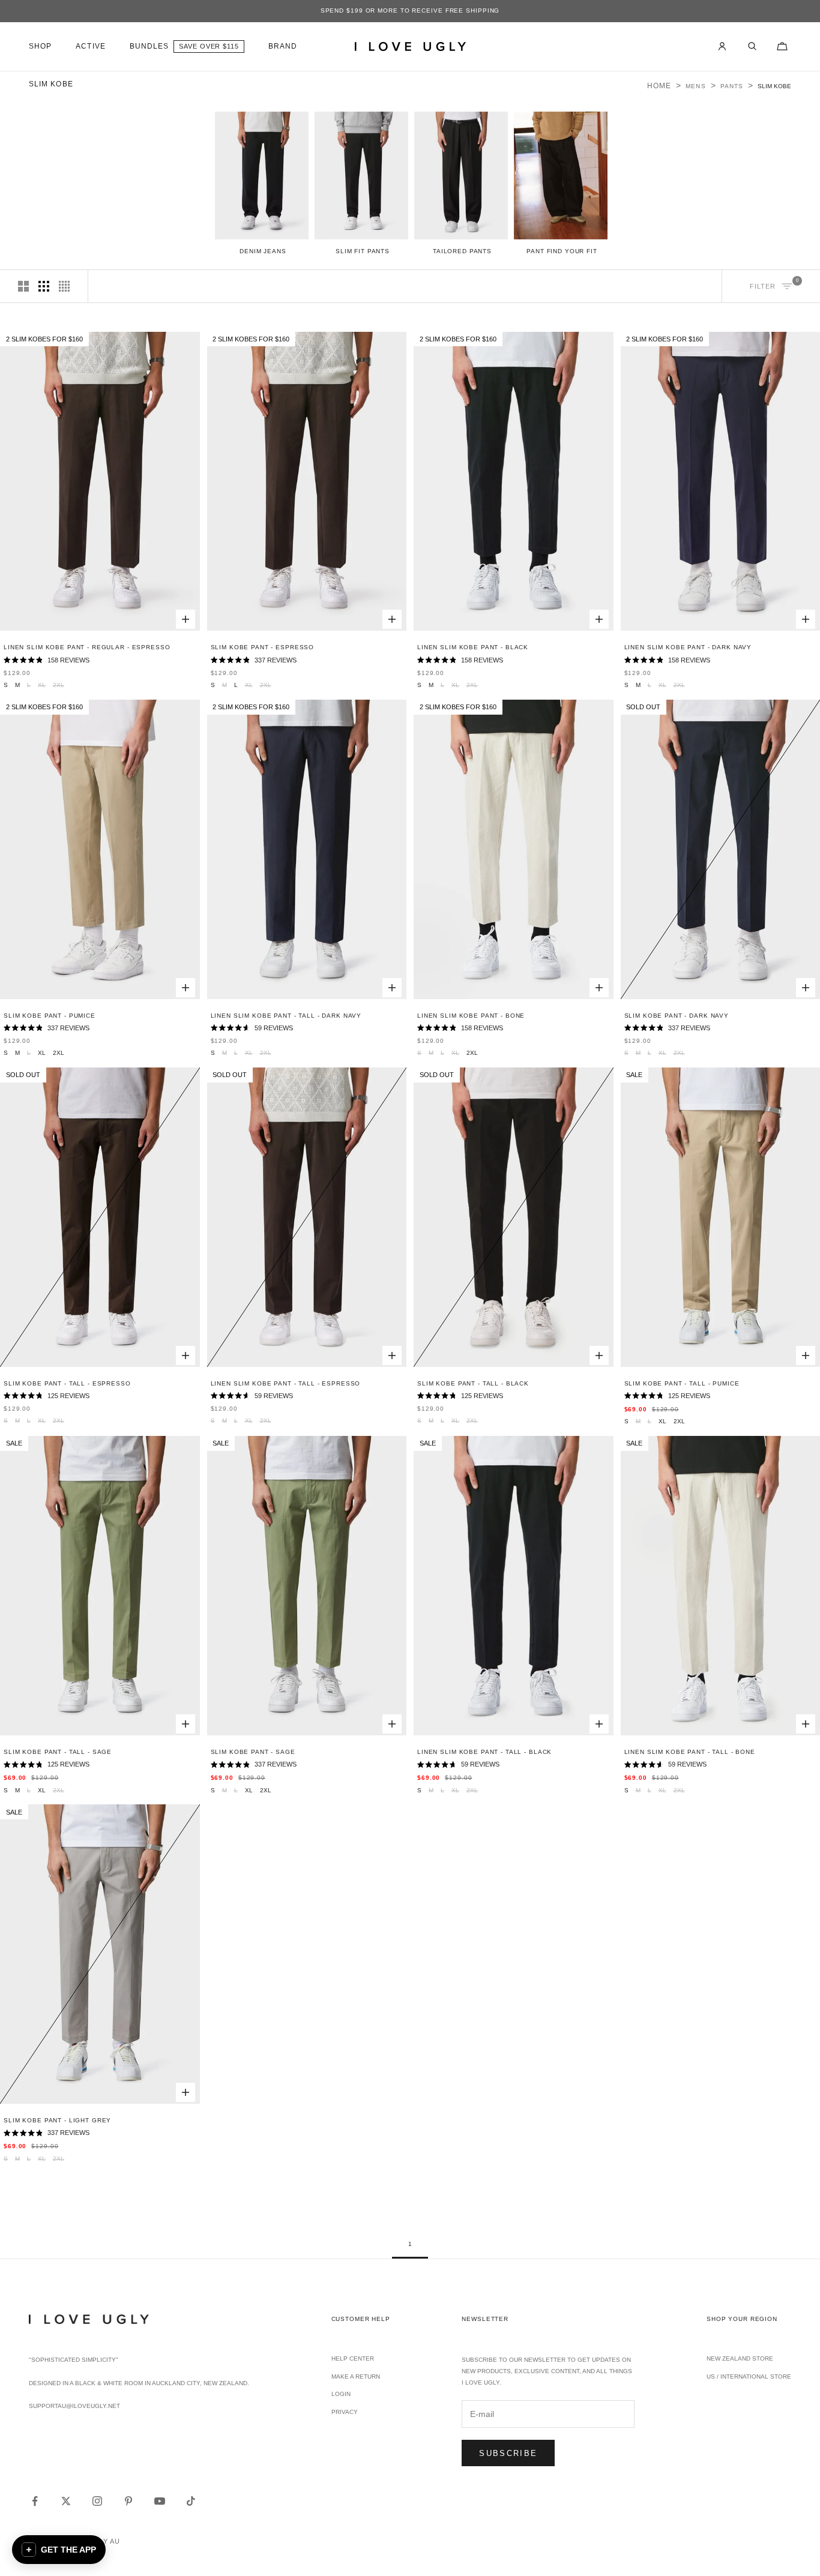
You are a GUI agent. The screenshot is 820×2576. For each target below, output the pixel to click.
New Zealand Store (740, 2358)
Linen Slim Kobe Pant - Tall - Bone (690, 1752)
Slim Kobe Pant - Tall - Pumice (682, 1383)
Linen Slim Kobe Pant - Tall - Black (484, 1752)
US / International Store (749, 2376)
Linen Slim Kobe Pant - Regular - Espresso (87, 647)
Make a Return (356, 2376)
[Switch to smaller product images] (44, 286)
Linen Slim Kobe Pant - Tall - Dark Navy (286, 1016)
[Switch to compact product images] (64, 286)
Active (90, 46)
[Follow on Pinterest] (128, 2501)
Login (341, 2394)
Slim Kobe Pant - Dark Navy (677, 1016)
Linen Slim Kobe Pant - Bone (471, 1016)
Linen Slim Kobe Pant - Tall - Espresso (286, 1383)
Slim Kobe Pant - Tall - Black (473, 1383)
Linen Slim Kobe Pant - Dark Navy (688, 647)
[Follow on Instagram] (97, 2501)
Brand (283, 46)
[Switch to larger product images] (23, 286)
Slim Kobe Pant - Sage (253, 1752)
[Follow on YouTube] (160, 2501)
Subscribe (508, 2453)
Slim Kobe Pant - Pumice (50, 1016)
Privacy (345, 2412)
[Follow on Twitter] (66, 2501)
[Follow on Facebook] (35, 2501)
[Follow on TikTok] (191, 2501)
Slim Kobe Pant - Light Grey (57, 2120)
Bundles (149, 46)
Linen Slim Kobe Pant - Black (473, 647)
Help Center (353, 2358)
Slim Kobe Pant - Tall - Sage (58, 1752)
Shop (40, 46)
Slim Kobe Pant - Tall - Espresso (67, 1383)
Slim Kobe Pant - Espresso (263, 647)
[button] (59, 2550)
